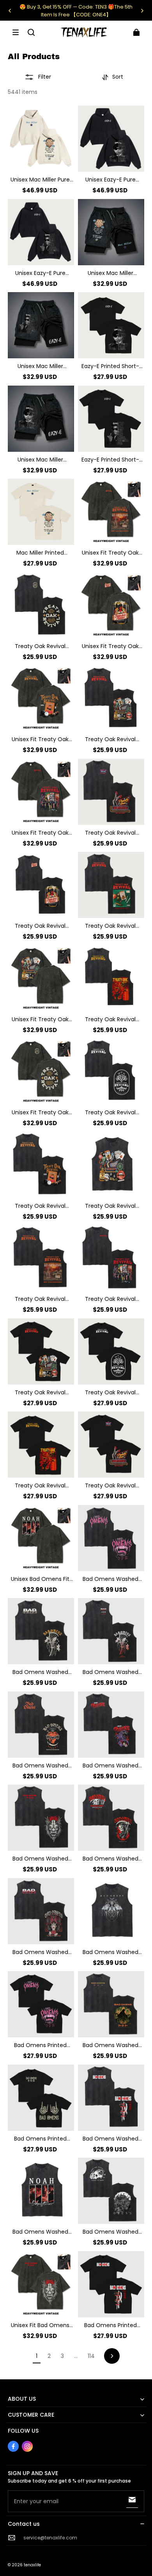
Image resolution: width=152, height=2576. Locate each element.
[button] (16, 32)
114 (91, 2356)
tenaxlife (32, 2565)
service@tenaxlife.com (50, 2538)
